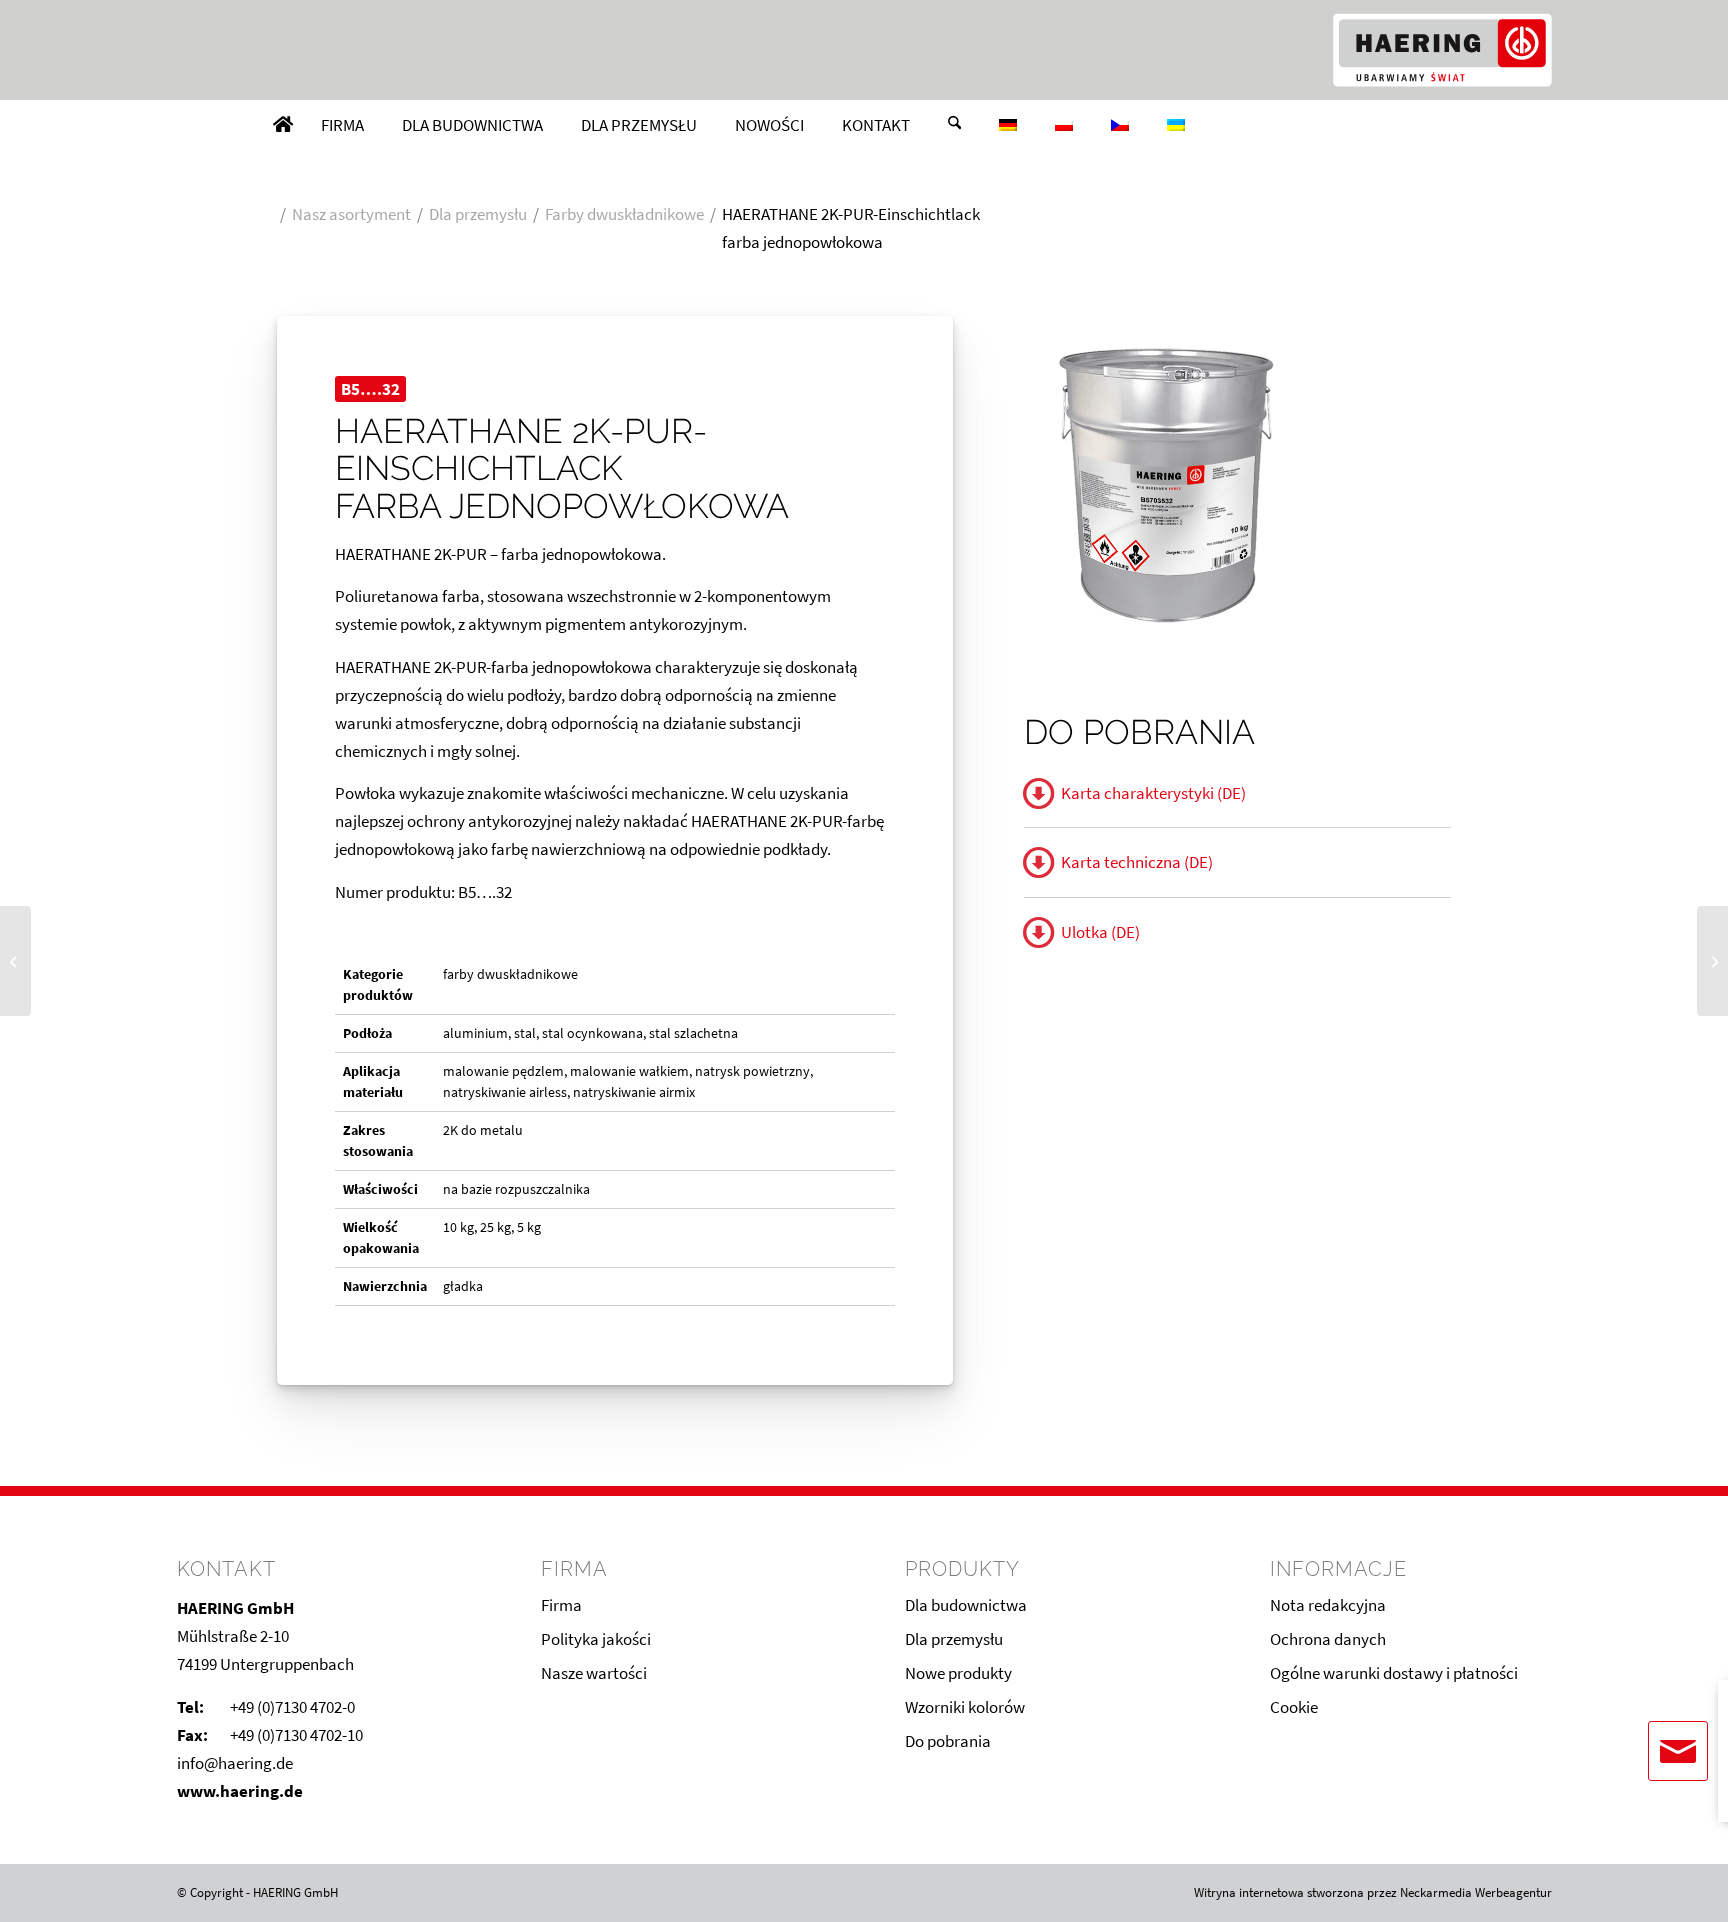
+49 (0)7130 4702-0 (292, 1707)
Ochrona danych (1328, 1639)
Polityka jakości (596, 1639)
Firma (561, 1605)
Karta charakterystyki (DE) (1153, 793)
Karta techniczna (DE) (1137, 862)
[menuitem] (283, 125)
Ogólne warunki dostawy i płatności (1394, 1673)
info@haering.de (235, 1763)
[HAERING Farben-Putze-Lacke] (1442, 50)
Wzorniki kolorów (965, 1707)
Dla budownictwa (966, 1605)
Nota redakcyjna (1328, 1605)
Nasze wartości (594, 1673)
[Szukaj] (954, 125)
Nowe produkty (958, 1673)
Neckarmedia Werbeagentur (1476, 1892)
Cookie (1294, 1707)
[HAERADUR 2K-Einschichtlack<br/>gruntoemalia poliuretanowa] (15, 961)
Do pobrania (948, 1741)
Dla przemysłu (954, 1639)
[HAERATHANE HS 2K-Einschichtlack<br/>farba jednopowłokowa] (1712, 961)
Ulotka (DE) (1100, 932)
